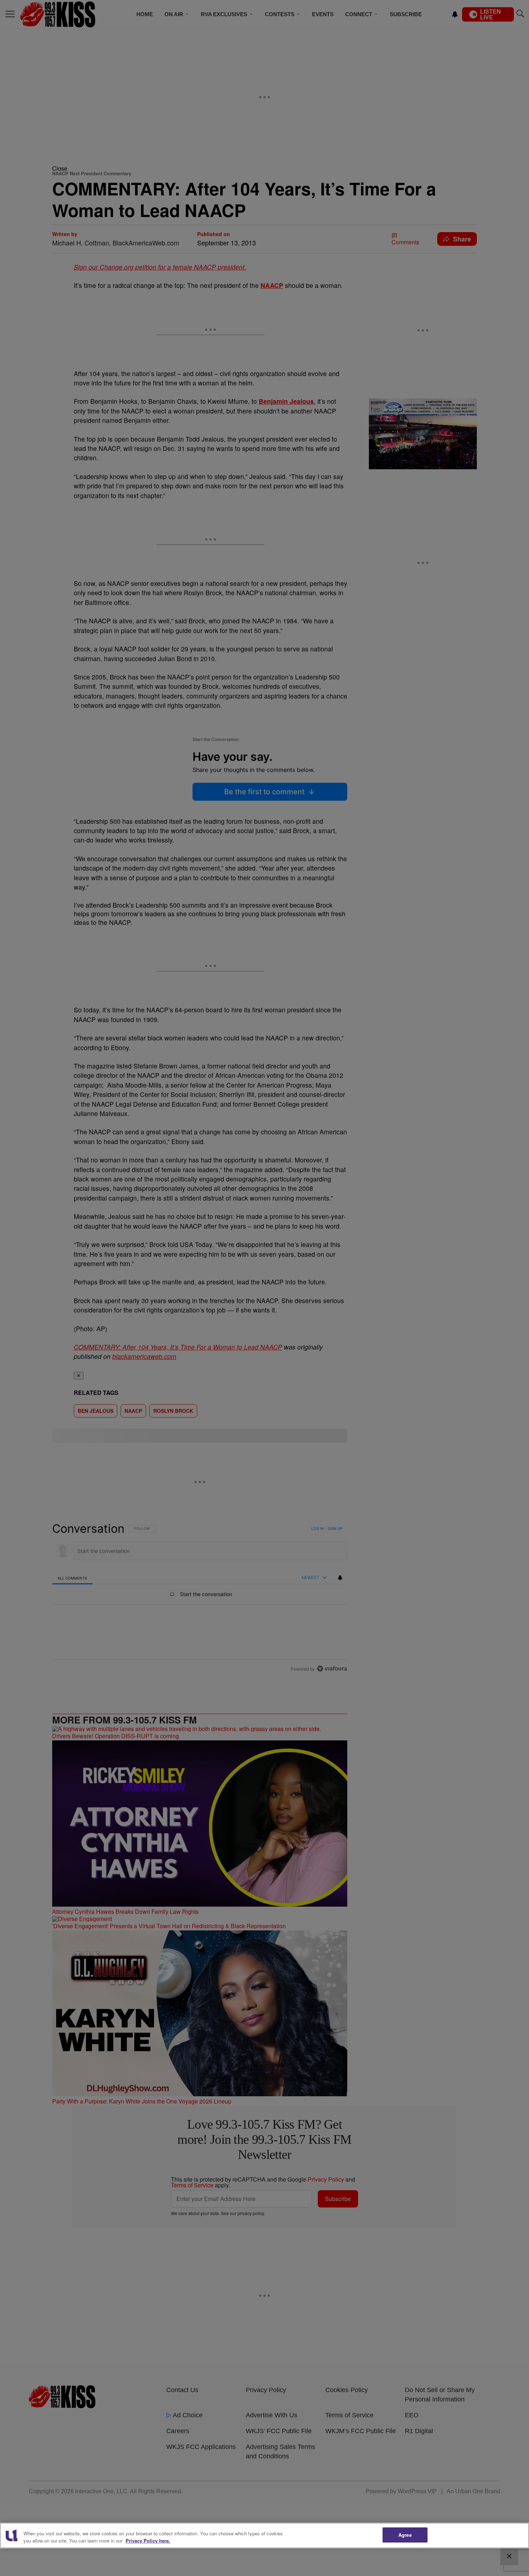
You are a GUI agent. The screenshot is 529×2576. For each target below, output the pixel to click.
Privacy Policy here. (148, 2541)
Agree (405, 2535)
